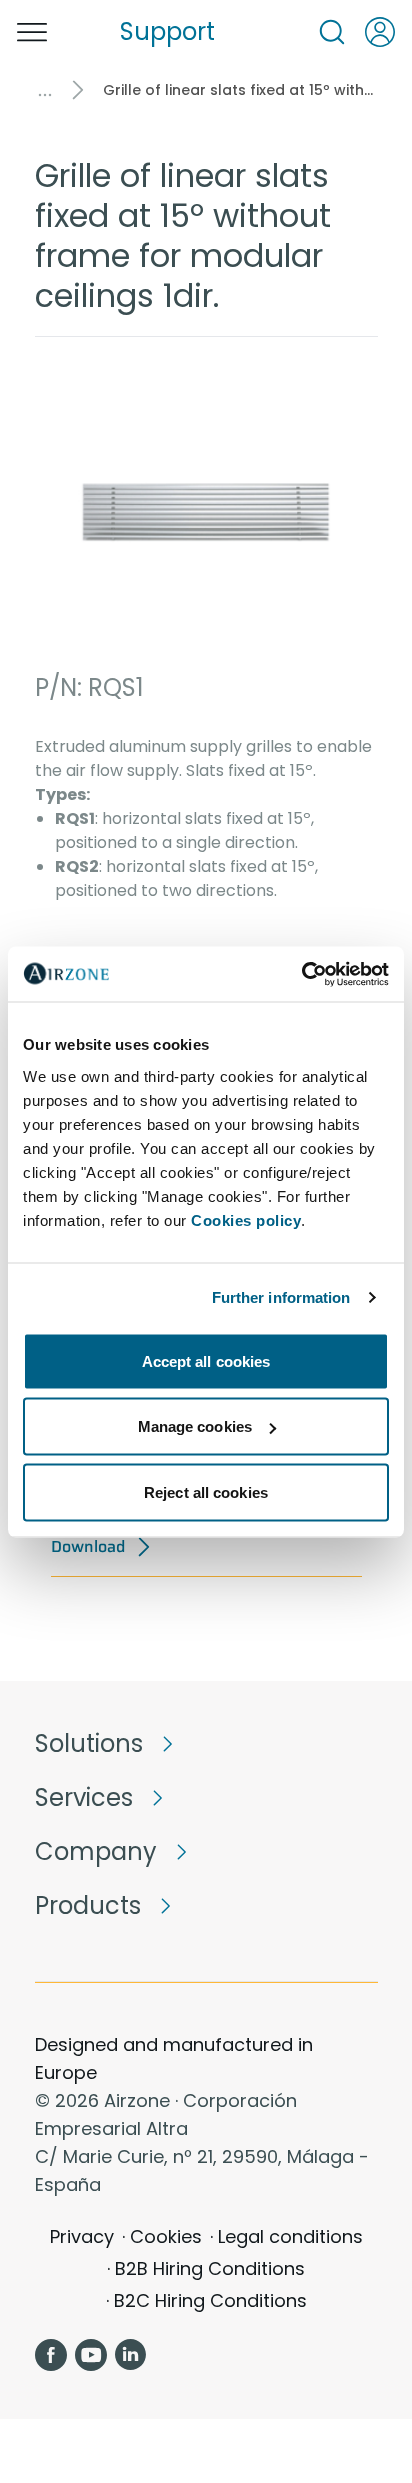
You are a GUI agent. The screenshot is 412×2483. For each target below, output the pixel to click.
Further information (281, 1297)
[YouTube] (91, 2355)
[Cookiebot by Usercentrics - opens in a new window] (301, 974)
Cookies (166, 2236)
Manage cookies (195, 1426)
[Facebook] (51, 2355)
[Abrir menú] (32, 32)
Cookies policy (246, 1219)
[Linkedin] (131, 2355)
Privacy (82, 2236)
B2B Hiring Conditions (210, 2268)
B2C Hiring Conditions (210, 2300)
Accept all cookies (206, 1360)
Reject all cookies (206, 1491)
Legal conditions (290, 2236)
